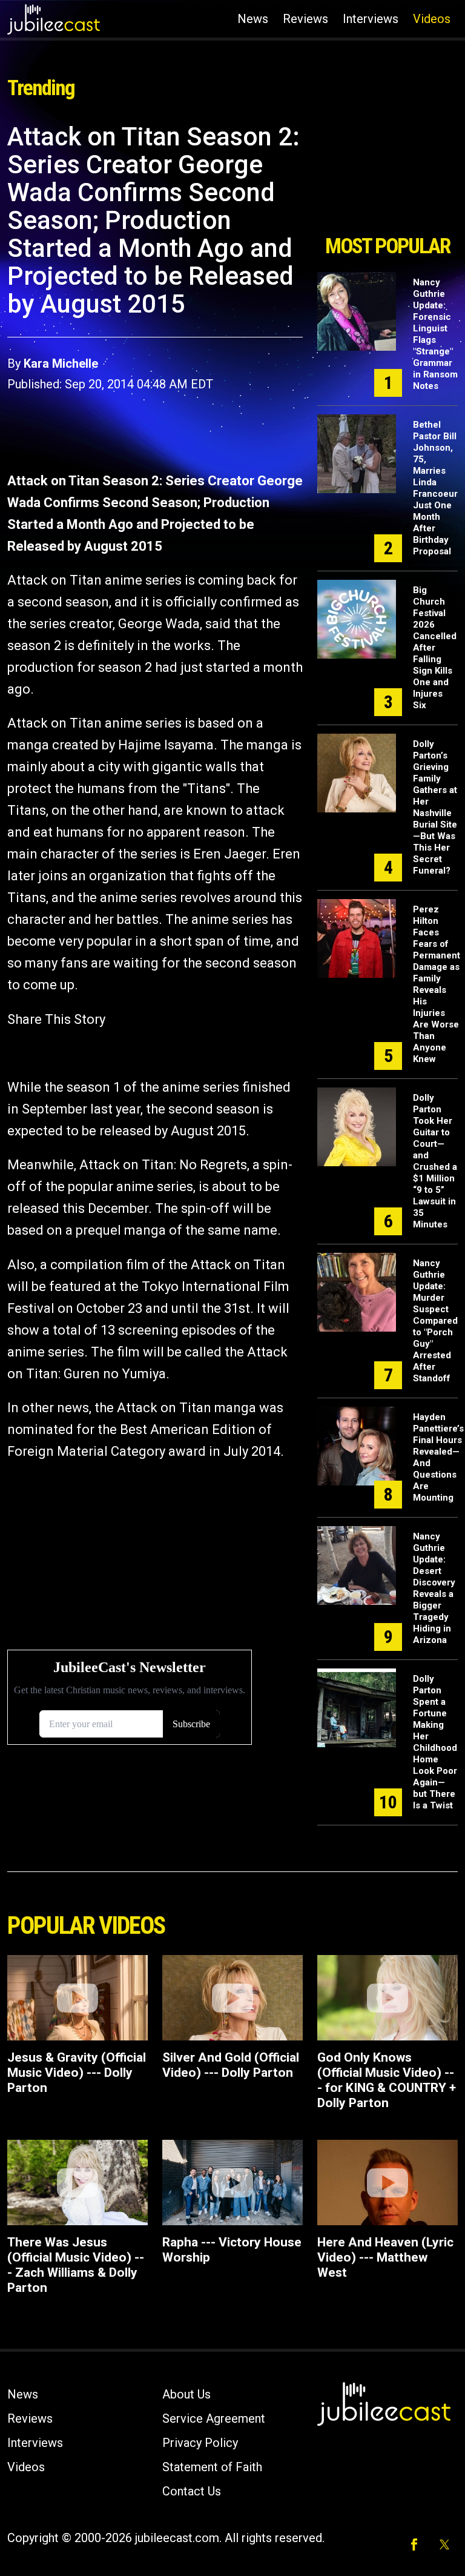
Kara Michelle (61, 363)
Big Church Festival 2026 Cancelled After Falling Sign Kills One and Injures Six (435, 648)
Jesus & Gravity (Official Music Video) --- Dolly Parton (77, 2073)
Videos (432, 19)
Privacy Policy (200, 2443)
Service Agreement (214, 2418)
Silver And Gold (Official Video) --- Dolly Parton (231, 2065)
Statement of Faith (212, 2467)
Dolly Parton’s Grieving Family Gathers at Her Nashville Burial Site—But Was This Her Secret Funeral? (435, 807)
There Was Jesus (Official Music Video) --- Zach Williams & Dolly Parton (76, 2265)
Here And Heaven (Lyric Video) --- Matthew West (385, 2257)
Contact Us (192, 2491)
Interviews (371, 19)
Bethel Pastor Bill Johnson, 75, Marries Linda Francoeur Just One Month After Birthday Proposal (435, 488)
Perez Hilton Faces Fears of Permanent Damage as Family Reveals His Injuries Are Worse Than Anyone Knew (437, 984)
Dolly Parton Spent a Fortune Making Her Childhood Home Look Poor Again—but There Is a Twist (435, 1742)
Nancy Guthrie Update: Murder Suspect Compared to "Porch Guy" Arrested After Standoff (435, 1321)
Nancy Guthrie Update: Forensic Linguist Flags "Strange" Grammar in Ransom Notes (435, 334)
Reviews (305, 19)
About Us (186, 2394)
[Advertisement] (387, 174)
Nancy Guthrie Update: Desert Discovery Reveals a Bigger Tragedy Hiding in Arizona (434, 1588)
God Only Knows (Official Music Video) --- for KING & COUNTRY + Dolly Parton (387, 2080)
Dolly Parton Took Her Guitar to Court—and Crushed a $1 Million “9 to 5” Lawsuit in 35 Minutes (435, 1161)
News (253, 19)
